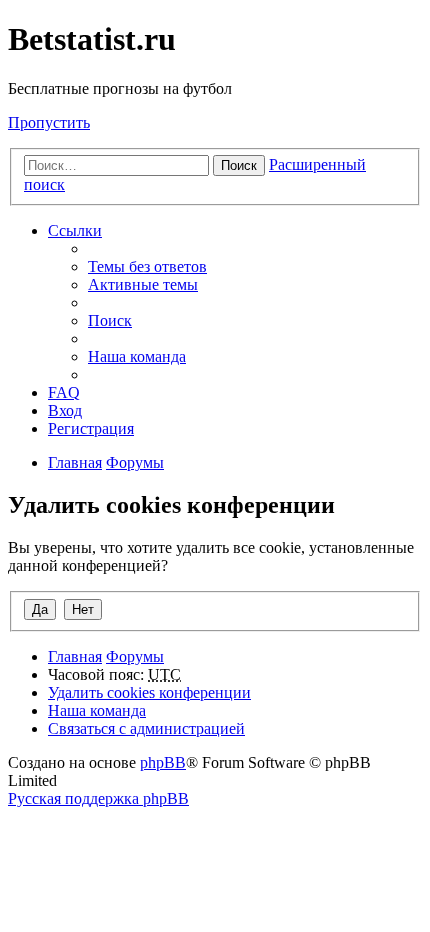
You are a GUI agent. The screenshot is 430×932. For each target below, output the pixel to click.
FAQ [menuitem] (64, 392)
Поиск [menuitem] (110, 320)
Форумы (135, 656)
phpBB (163, 762)
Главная (75, 656)
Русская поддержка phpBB (98, 798)
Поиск (239, 165)
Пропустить (49, 122)
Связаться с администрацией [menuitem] (146, 728)
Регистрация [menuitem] (91, 428)
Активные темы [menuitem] (143, 284)
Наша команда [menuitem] (137, 356)
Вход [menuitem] (65, 410)
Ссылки (75, 230)
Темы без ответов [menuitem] (147, 266)
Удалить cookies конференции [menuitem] (149, 692)
